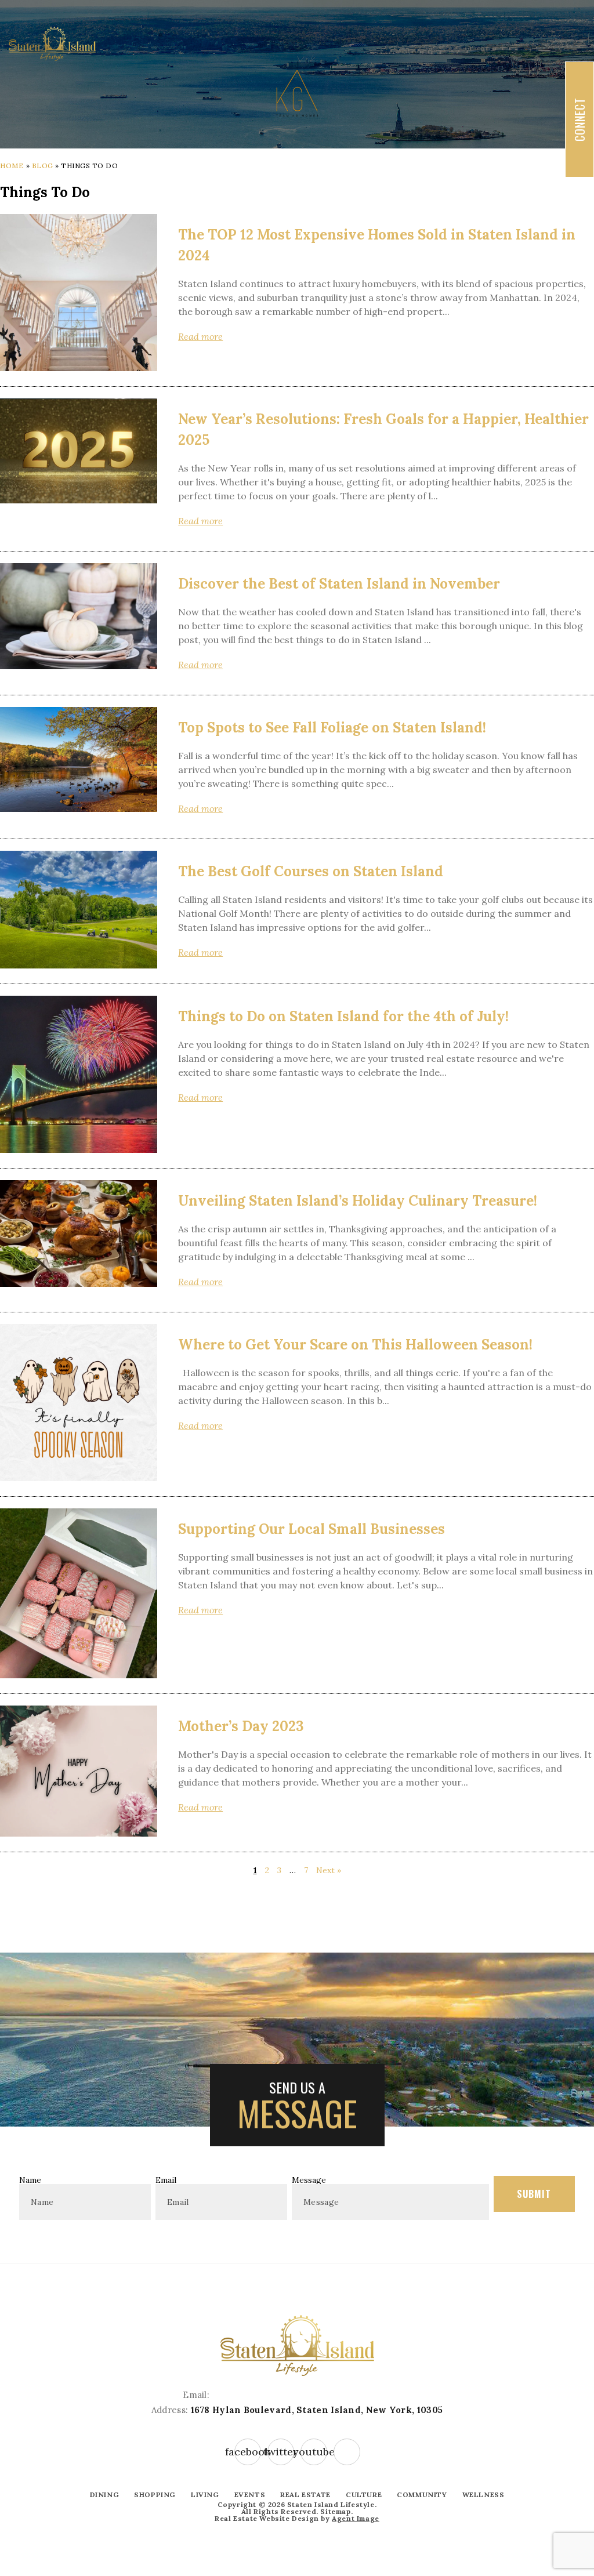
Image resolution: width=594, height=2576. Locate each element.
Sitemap (335, 2511)
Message (309, 2180)
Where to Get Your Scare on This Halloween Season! (355, 1345)
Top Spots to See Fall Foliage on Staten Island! (332, 728)
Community (422, 2495)
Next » (329, 1870)
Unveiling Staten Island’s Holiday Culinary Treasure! (358, 1201)
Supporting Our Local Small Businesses (312, 1529)
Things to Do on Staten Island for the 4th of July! (343, 1016)
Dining (105, 2495)
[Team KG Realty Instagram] (347, 2452)
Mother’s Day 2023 (241, 1726)
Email (166, 2180)
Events (250, 2495)
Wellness (483, 2495)
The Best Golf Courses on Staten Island (311, 871)
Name (30, 2180)
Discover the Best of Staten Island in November (339, 584)
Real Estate (305, 2495)
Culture (364, 2495)
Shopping (155, 2495)
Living (205, 2495)
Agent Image (356, 2518)
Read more (200, 336)
